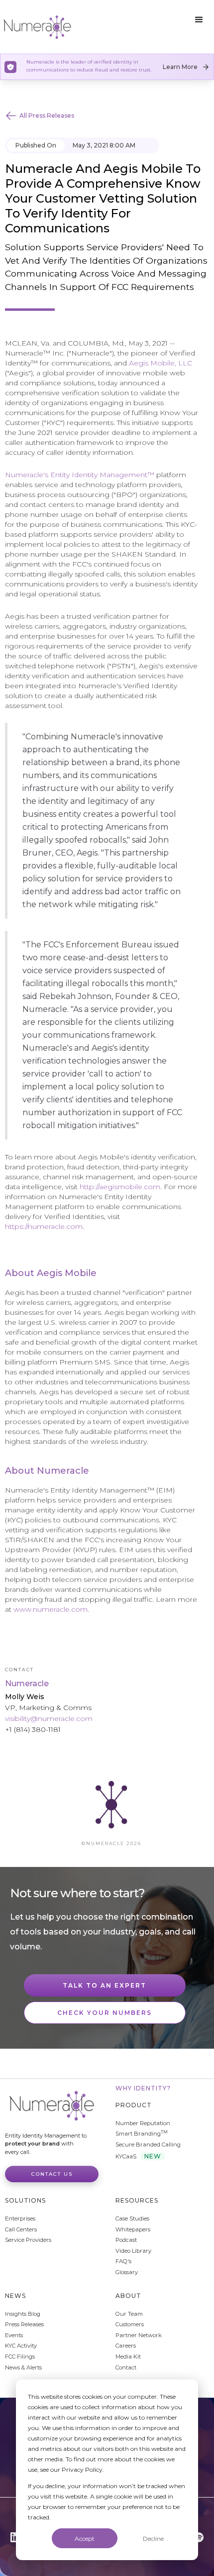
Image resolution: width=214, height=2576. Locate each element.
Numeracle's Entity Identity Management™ (80, 475)
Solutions (25, 2200)
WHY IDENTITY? (143, 2088)
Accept (85, 2539)
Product (134, 2105)
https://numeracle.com (44, 1226)
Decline (153, 2539)
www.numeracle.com (51, 1609)
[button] (199, 20)
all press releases (47, 115)
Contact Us (52, 2174)
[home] (37, 27)
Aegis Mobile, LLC (160, 363)
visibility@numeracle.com (49, 1718)
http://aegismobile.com (120, 1187)
